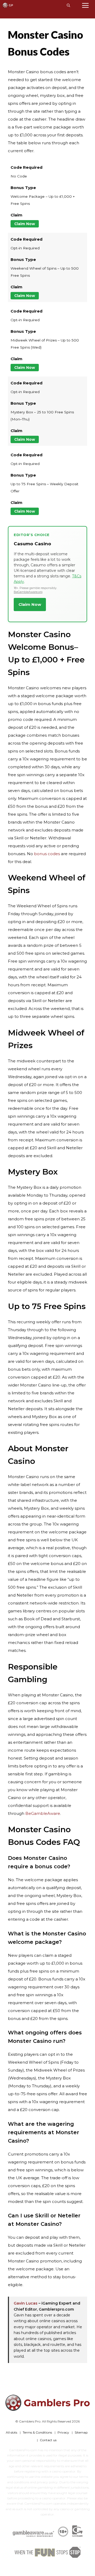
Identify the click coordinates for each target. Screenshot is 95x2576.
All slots (11, 2432)
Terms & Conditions (37, 2432)
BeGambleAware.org (28, 592)
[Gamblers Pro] (8, 5)
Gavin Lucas (26, 2303)
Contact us (48, 2440)
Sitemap (81, 2432)
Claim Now (25, 224)
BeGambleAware (43, 1813)
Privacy (63, 2432)
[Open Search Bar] (68, 5)
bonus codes (47, 854)
